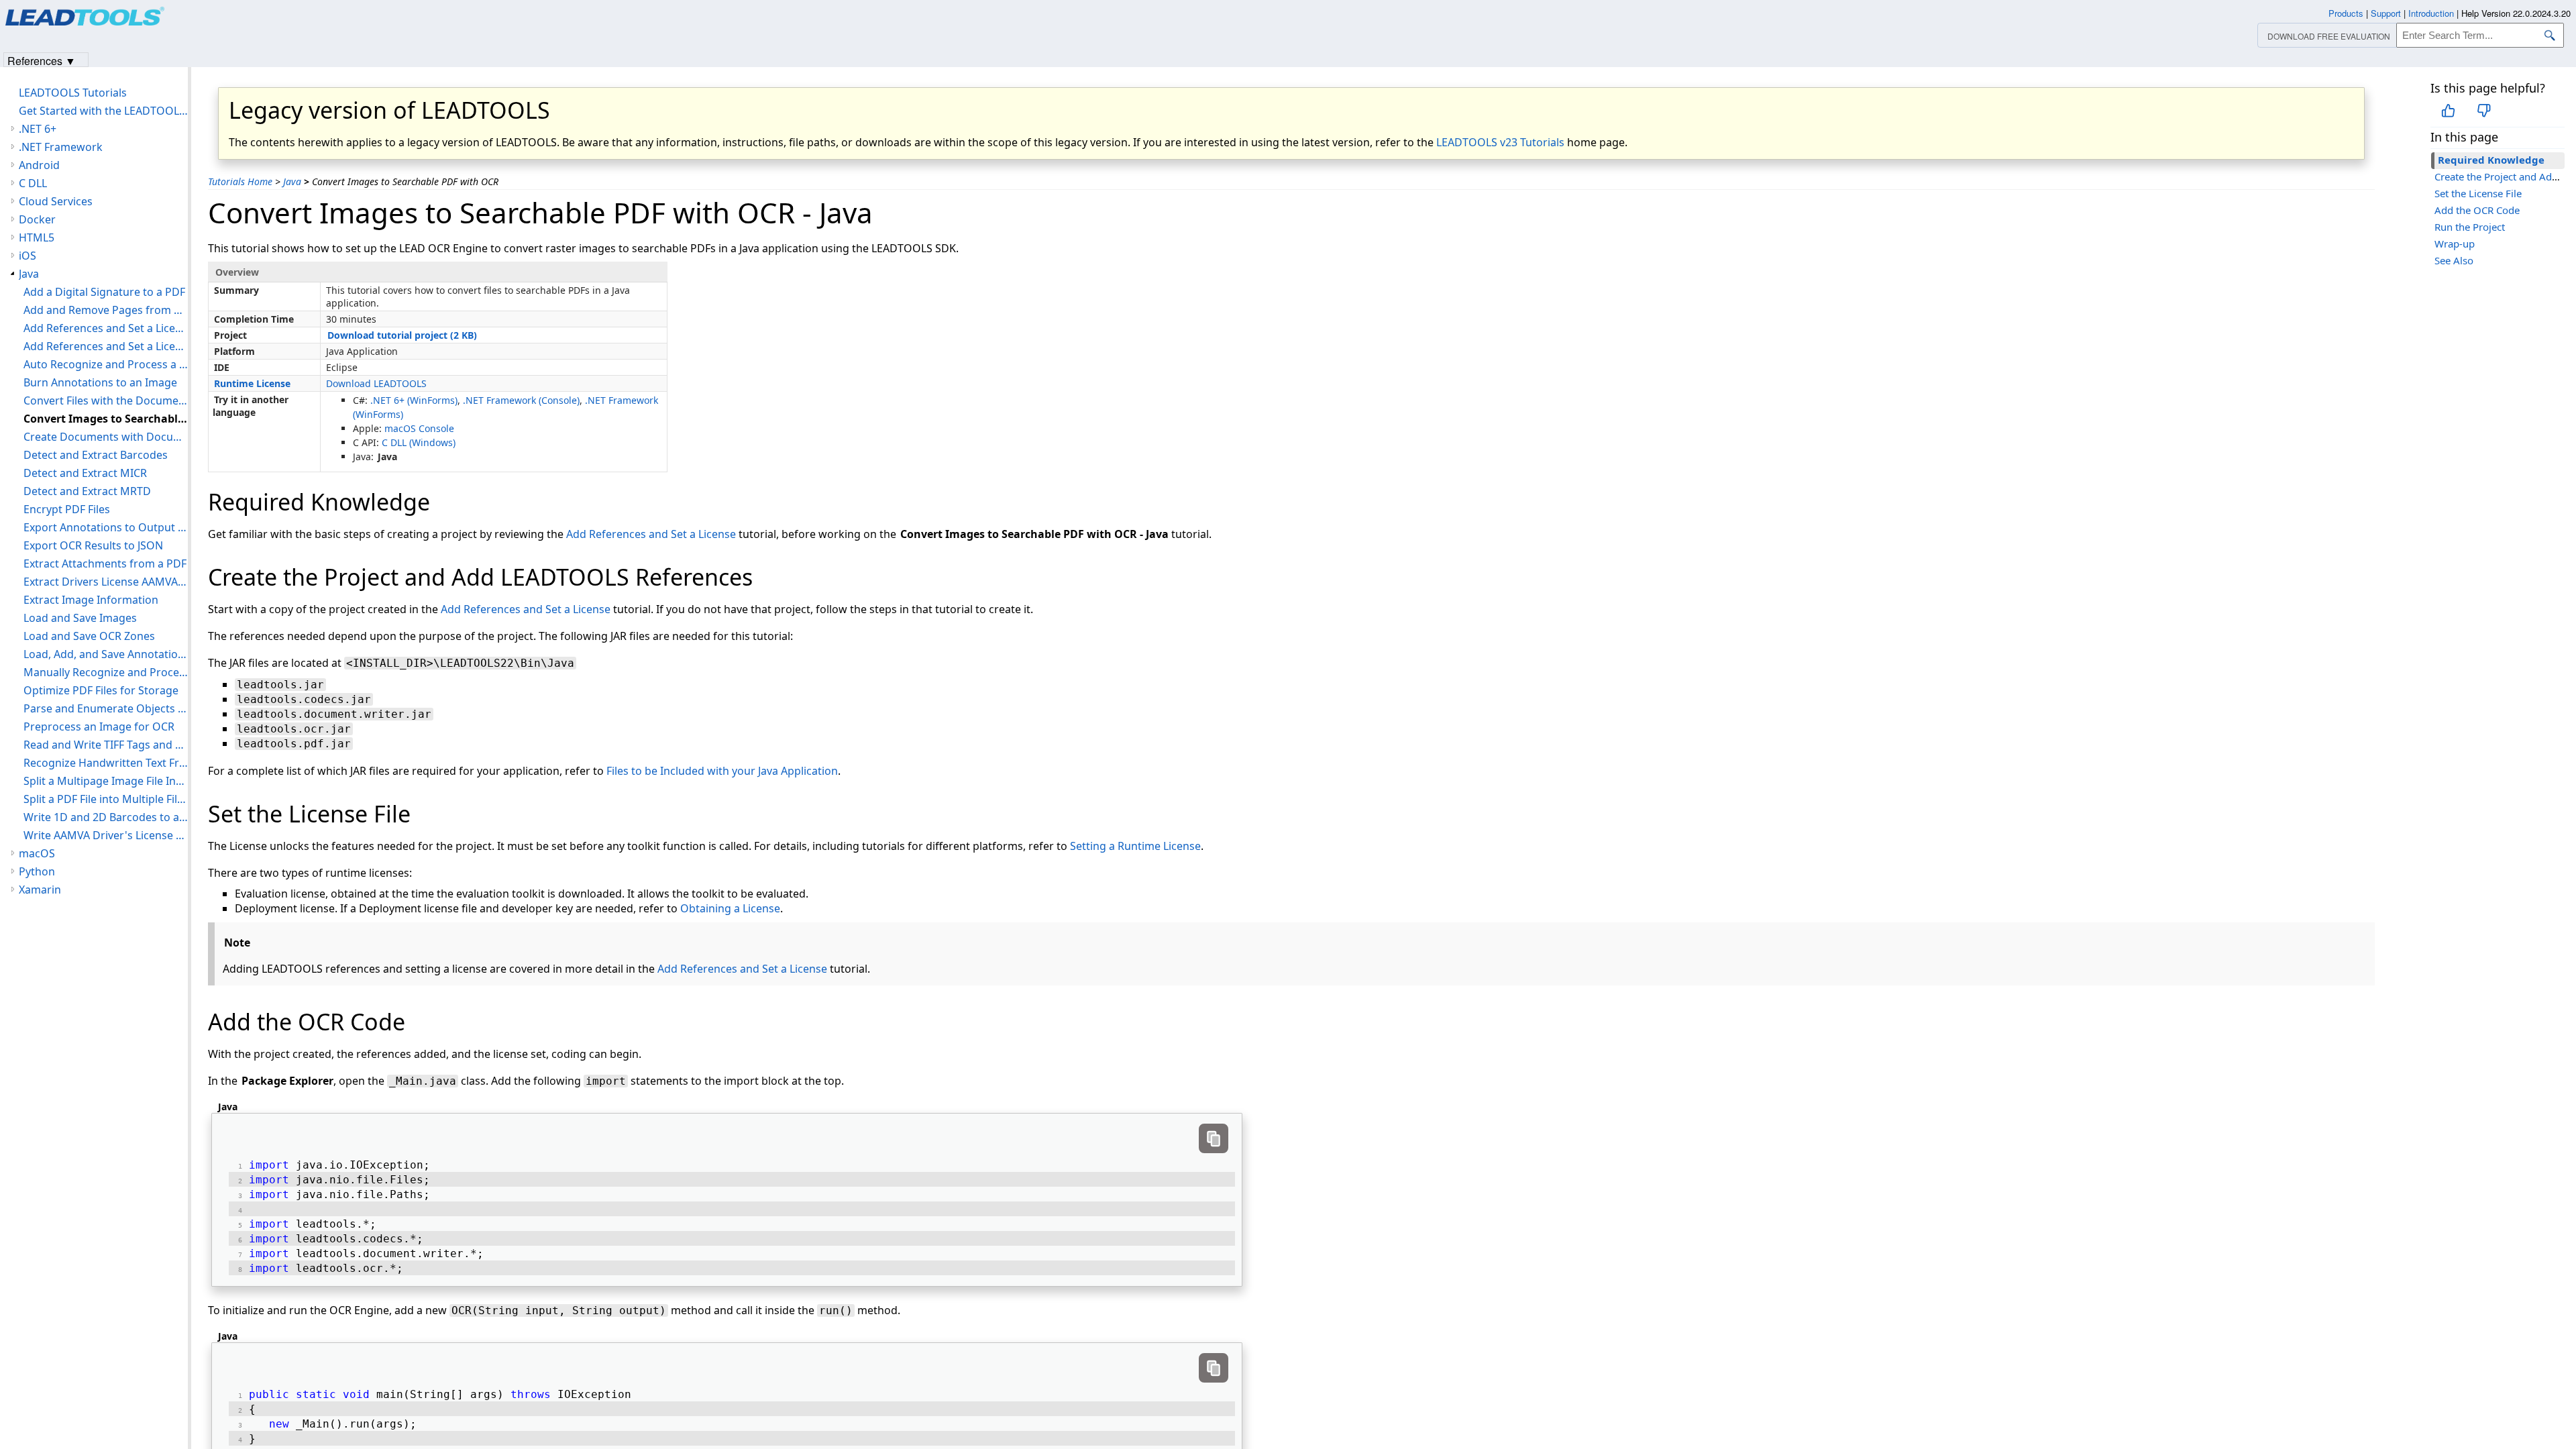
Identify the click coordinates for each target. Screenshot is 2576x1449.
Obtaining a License (730, 908)
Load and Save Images (80, 618)
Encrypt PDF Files (67, 509)
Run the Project (2470, 227)
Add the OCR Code (2477, 210)
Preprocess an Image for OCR (99, 727)
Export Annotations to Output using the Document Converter (106, 527)
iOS (28, 256)
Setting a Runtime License (1135, 846)
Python (37, 871)
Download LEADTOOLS (376, 383)
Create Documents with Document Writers (106, 437)
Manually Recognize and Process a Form (106, 672)
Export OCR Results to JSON (93, 545)
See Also (2454, 260)
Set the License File (2478, 193)
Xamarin (40, 890)
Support (2386, 13)
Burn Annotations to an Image (100, 382)
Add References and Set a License (651, 534)
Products (2346, 13)
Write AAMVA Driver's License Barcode (106, 835)
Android (39, 165)
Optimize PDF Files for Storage (101, 690)
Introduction (2431, 13)
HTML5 (37, 237)
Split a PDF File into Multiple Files (106, 799)
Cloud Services (56, 201)
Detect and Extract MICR (85, 473)
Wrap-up (2455, 244)
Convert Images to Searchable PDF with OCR (106, 419)
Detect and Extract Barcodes (96, 455)
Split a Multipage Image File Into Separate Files (106, 781)
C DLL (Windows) (419, 442)
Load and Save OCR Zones (89, 636)
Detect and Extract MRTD (87, 491)
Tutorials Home (240, 181)
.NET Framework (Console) (521, 400)
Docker (37, 219)
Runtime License (252, 383)
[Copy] (1214, 1138)
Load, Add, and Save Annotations (106, 654)
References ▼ (42, 60)
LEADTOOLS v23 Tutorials (1500, 142)
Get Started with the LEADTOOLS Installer (103, 111)
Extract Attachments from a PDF (105, 563)
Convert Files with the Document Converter (106, 400)
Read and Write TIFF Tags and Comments (106, 745)
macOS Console (419, 428)
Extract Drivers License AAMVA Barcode (106, 582)
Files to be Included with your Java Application (722, 771)
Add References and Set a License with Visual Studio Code (106, 328)
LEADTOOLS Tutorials (73, 93)
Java (292, 181)
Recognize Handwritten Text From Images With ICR (106, 763)
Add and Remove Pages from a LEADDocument (106, 310)
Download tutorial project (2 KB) (402, 335)
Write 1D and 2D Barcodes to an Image (106, 817)
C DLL (33, 183)
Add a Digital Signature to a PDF (104, 292)
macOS (37, 853)
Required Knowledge (2491, 160)
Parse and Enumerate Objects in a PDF (106, 708)
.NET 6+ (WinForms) (414, 400)
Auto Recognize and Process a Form (106, 364)
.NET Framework (61, 147)
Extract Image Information (91, 600)
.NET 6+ (38, 129)
